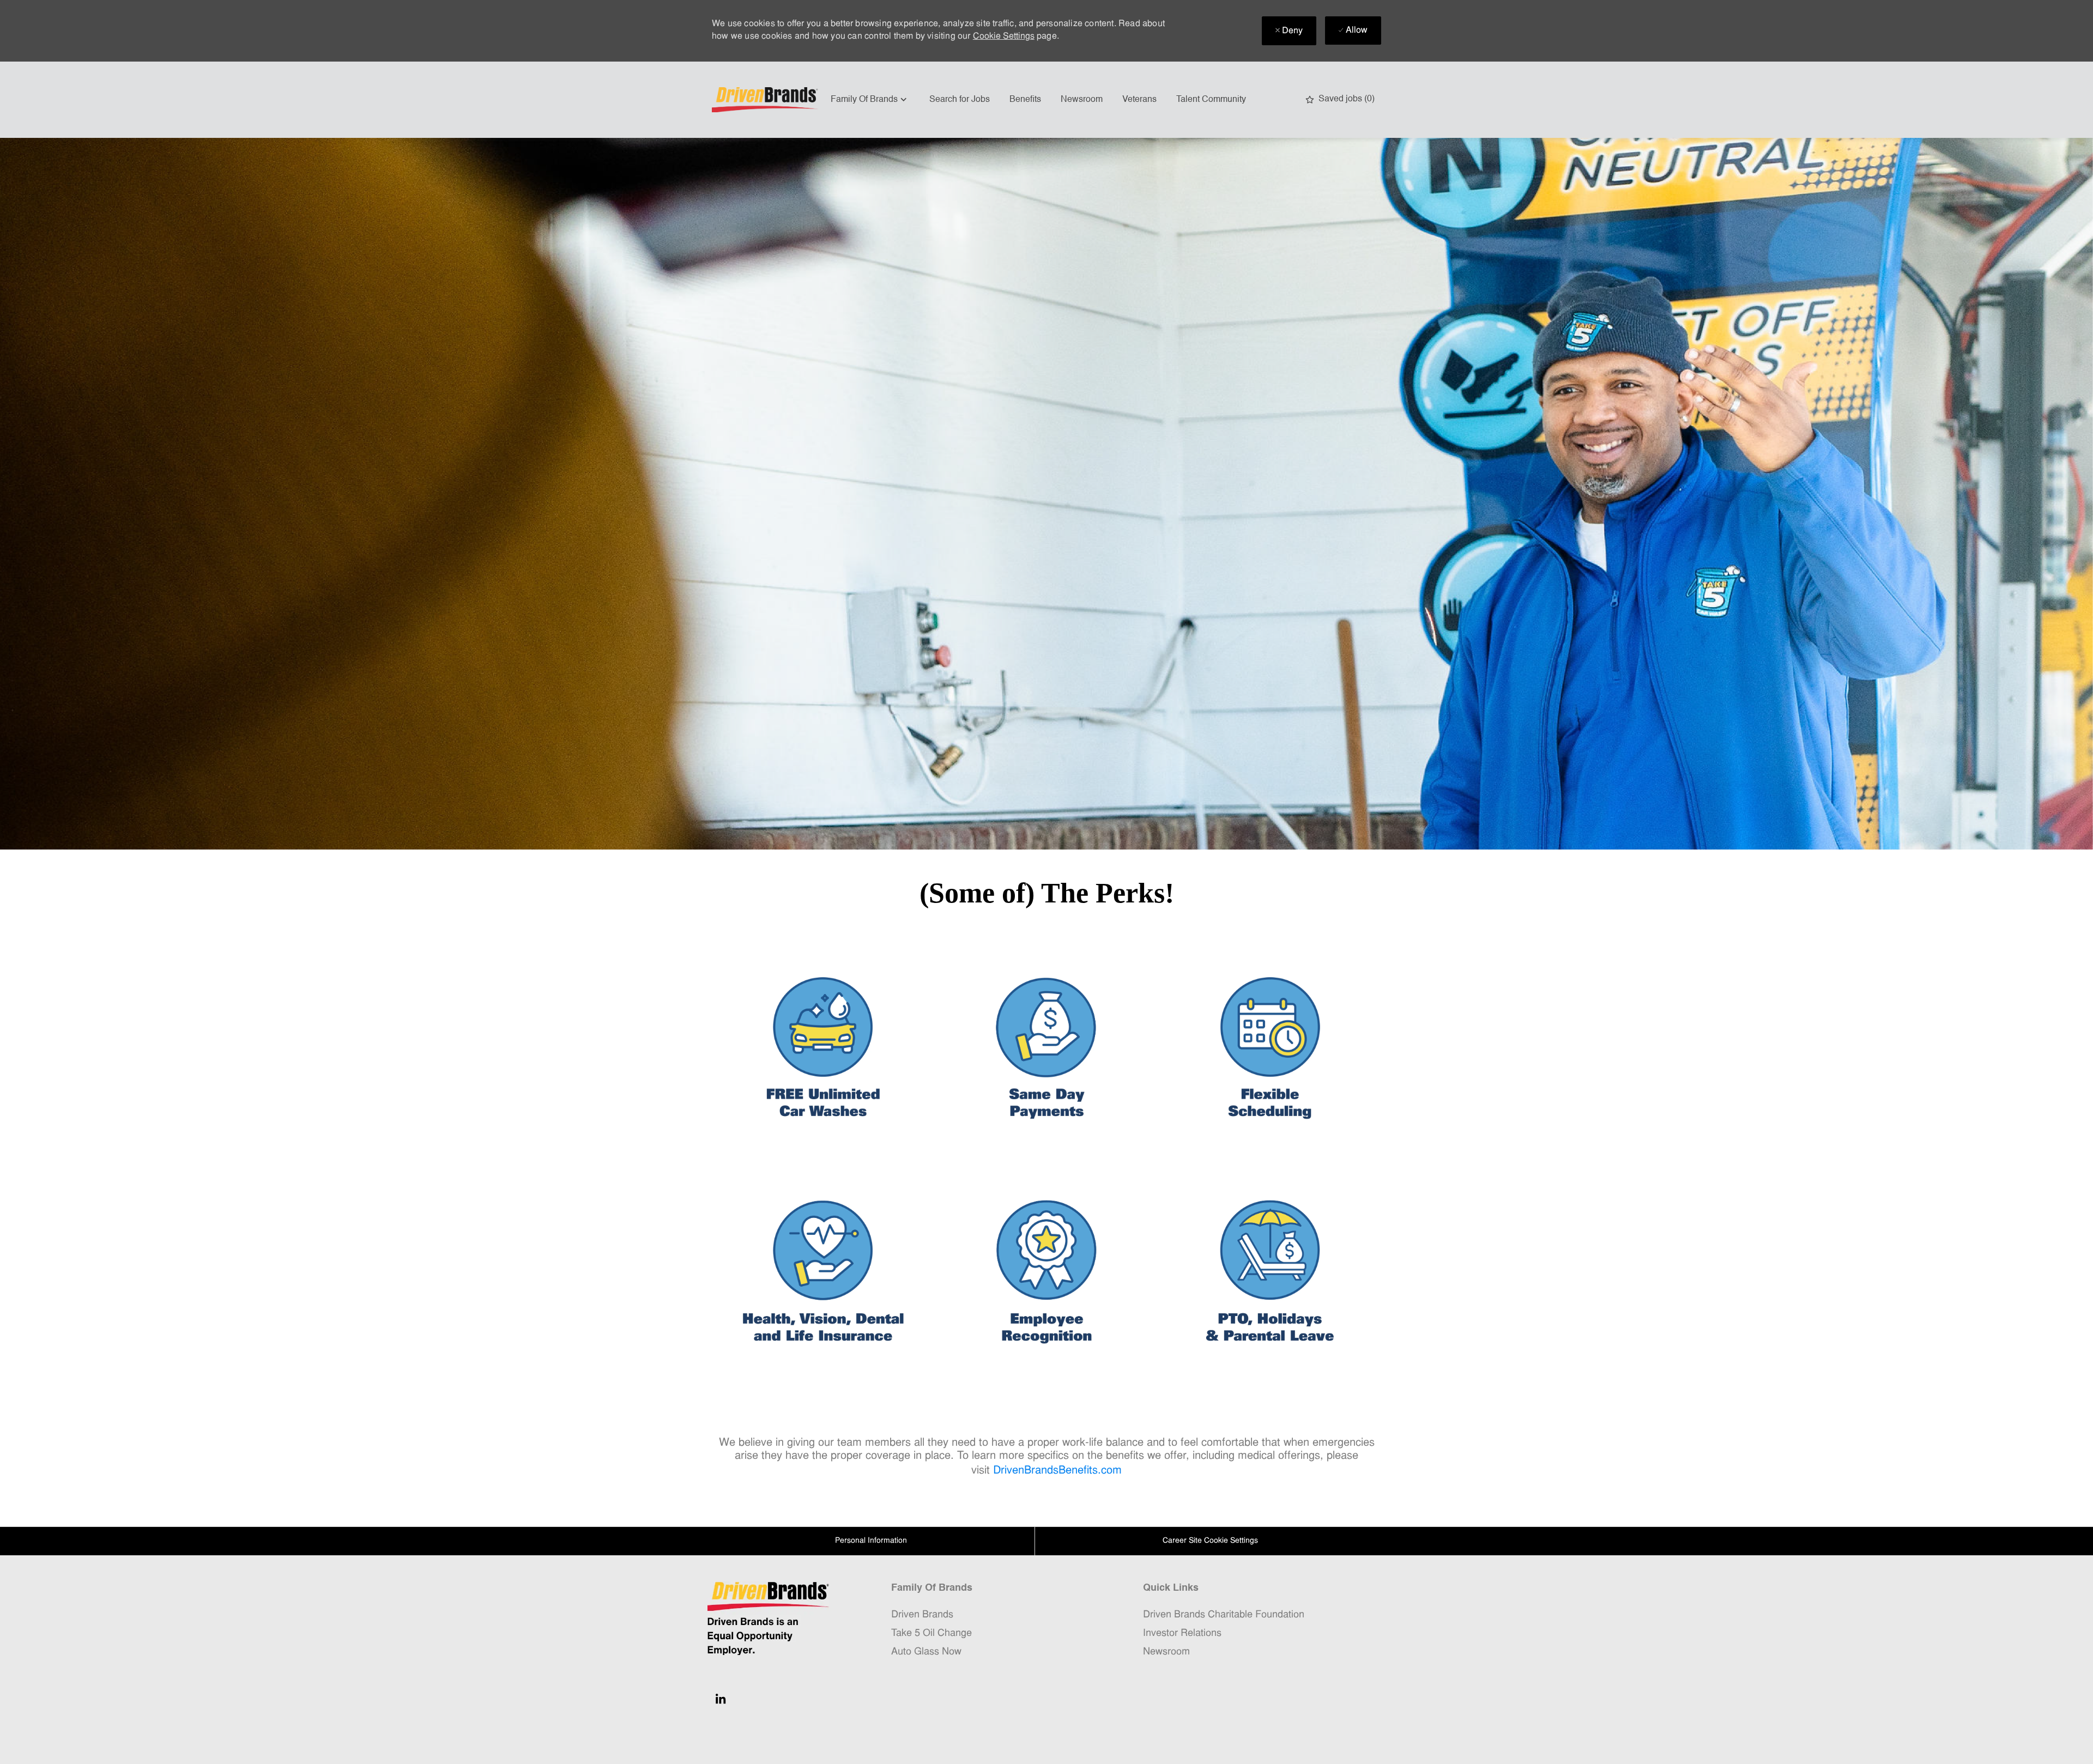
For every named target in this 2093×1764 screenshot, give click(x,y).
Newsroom (1082, 100)
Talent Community (1211, 100)
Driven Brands (922, 1615)
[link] (823, 1049)
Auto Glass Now (926, 1652)
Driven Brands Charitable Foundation (1224, 1615)
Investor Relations (1182, 1633)
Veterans (1139, 100)
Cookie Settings (1004, 37)
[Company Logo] (766, 100)
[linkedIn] (721, 1699)
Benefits (1025, 100)
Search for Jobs (960, 100)
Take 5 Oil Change (931, 1633)
